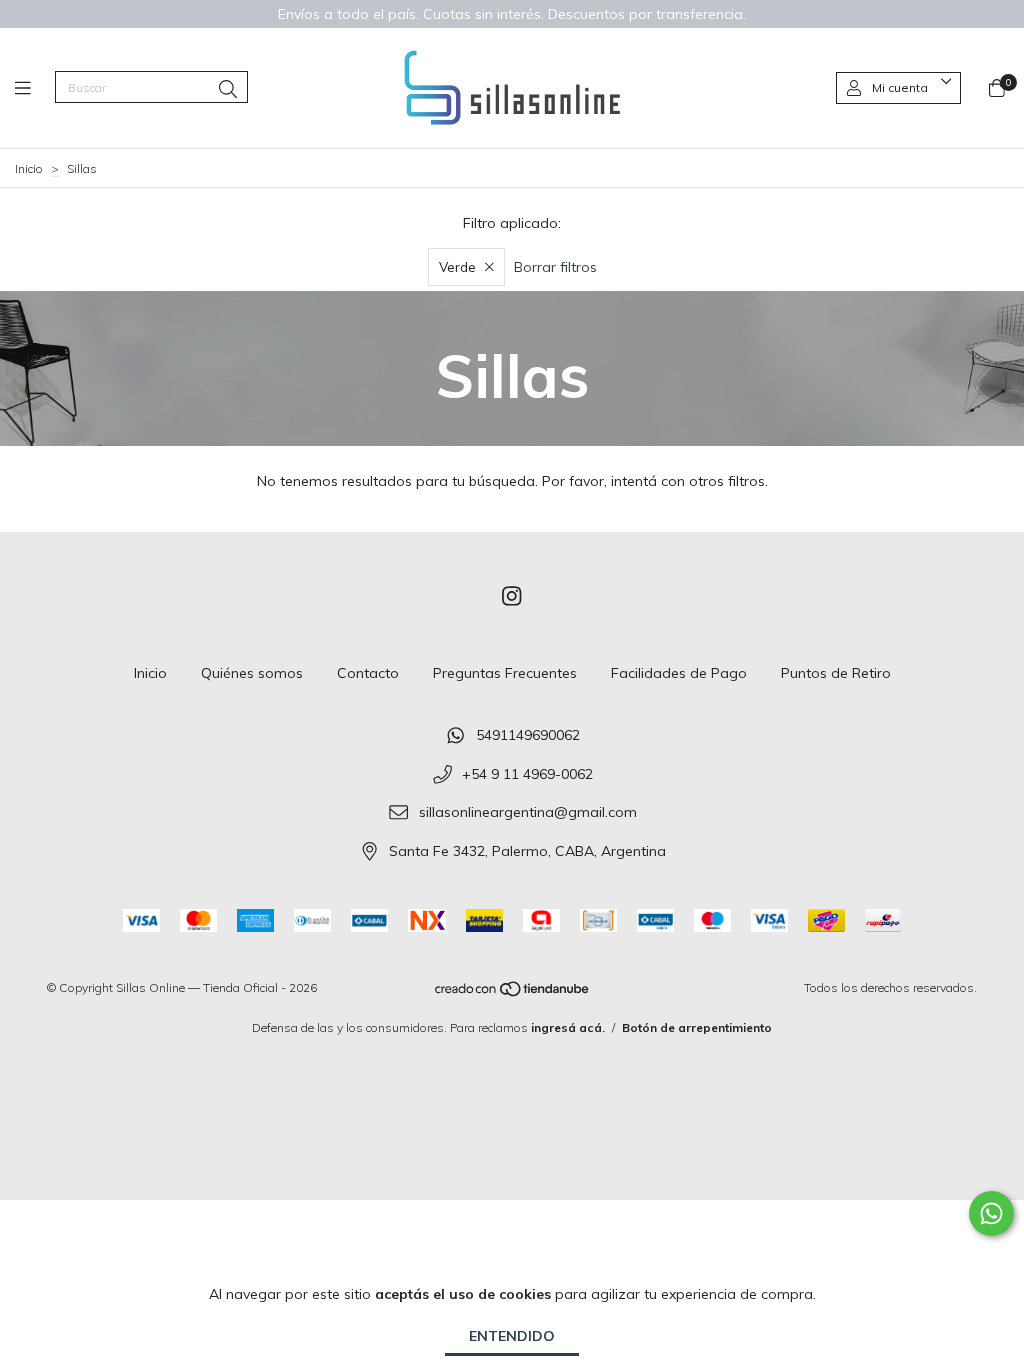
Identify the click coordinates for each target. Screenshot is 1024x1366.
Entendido (512, 1336)
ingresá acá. (568, 1027)
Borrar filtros (555, 267)
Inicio (29, 168)
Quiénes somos (252, 673)
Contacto (368, 673)
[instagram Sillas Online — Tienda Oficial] (512, 596)
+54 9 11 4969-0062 (527, 774)
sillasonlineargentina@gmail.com (528, 813)
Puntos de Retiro (836, 673)
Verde (457, 267)
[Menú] (35, 88)
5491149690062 (528, 735)
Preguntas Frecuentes (505, 673)
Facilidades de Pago (679, 673)
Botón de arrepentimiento (697, 1027)
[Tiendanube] (513, 992)
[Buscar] (228, 89)
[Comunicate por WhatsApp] (991, 1213)
